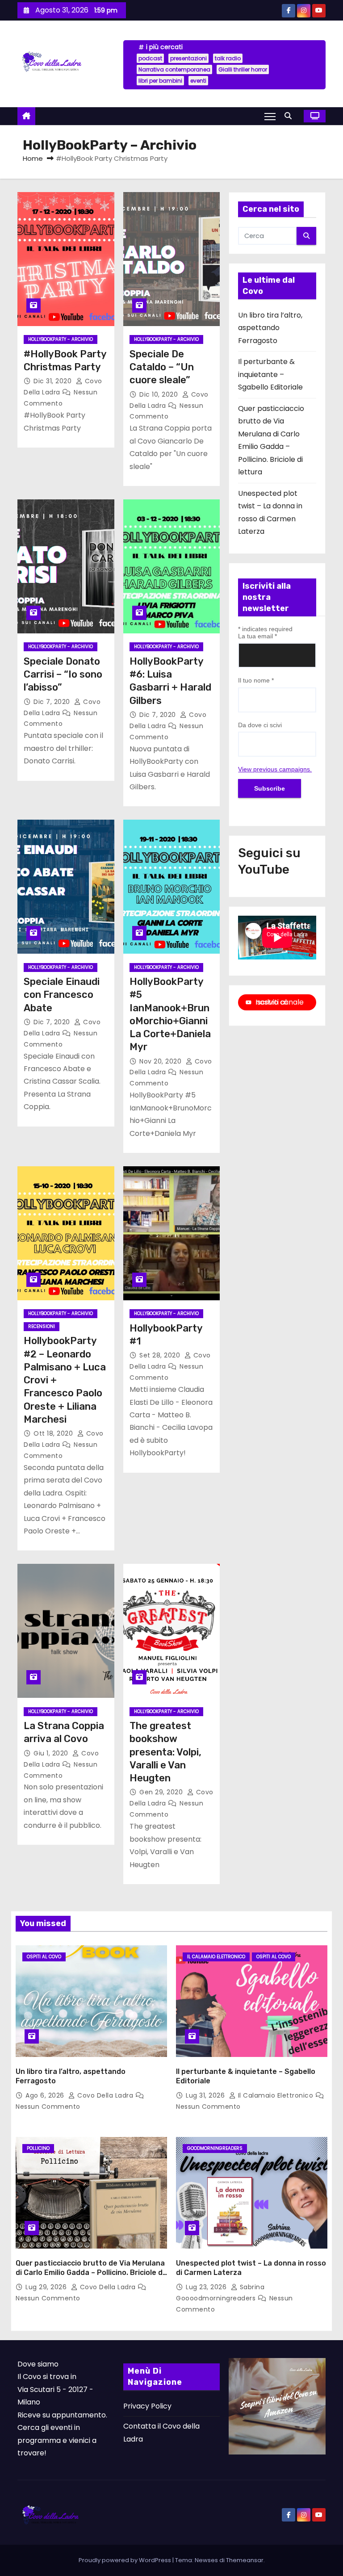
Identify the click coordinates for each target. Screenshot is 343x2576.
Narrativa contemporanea (174, 69)
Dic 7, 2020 (53, 702)
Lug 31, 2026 (206, 2095)
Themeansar (245, 2560)
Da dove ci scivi (260, 725)
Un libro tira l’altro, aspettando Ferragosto (270, 328)
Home (33, 158)
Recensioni (42, 1326)
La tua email (257, 636)
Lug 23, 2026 (207, 2287)
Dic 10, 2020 (160, 394)
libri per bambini (160, 81)
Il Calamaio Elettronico (216, 1957)
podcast (150, 58)
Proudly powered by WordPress (125, 2560)
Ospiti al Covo (44, 1957)
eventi (198, 81)
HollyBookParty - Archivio (61, 339)
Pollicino (38, 2148)
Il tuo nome (256, 680)
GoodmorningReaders (215, 2148)
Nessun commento (48, 2107)
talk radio (228, 58)
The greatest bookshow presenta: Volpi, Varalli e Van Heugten (165, 1752)
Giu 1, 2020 (52, 1753)
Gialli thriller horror (243, 69)
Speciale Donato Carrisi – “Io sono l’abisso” (63, 674)
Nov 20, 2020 (161, 1061)
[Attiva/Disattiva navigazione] (270, 116)
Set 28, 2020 (161, 1355)
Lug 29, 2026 (47, 2287)
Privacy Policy (147, 2406)
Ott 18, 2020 (54, 1433)
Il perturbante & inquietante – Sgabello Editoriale (270, 374)
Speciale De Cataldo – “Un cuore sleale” (162, 367)
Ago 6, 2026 (46, 2095)
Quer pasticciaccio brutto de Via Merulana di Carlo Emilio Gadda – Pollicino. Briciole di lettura (90, 2273)
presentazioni (188, 58)
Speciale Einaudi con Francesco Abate (62, 995)
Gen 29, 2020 (162, 1792)
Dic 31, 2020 (54, 381)
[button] (290, 116)
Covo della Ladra (105, 2095)
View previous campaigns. (275, 769)
